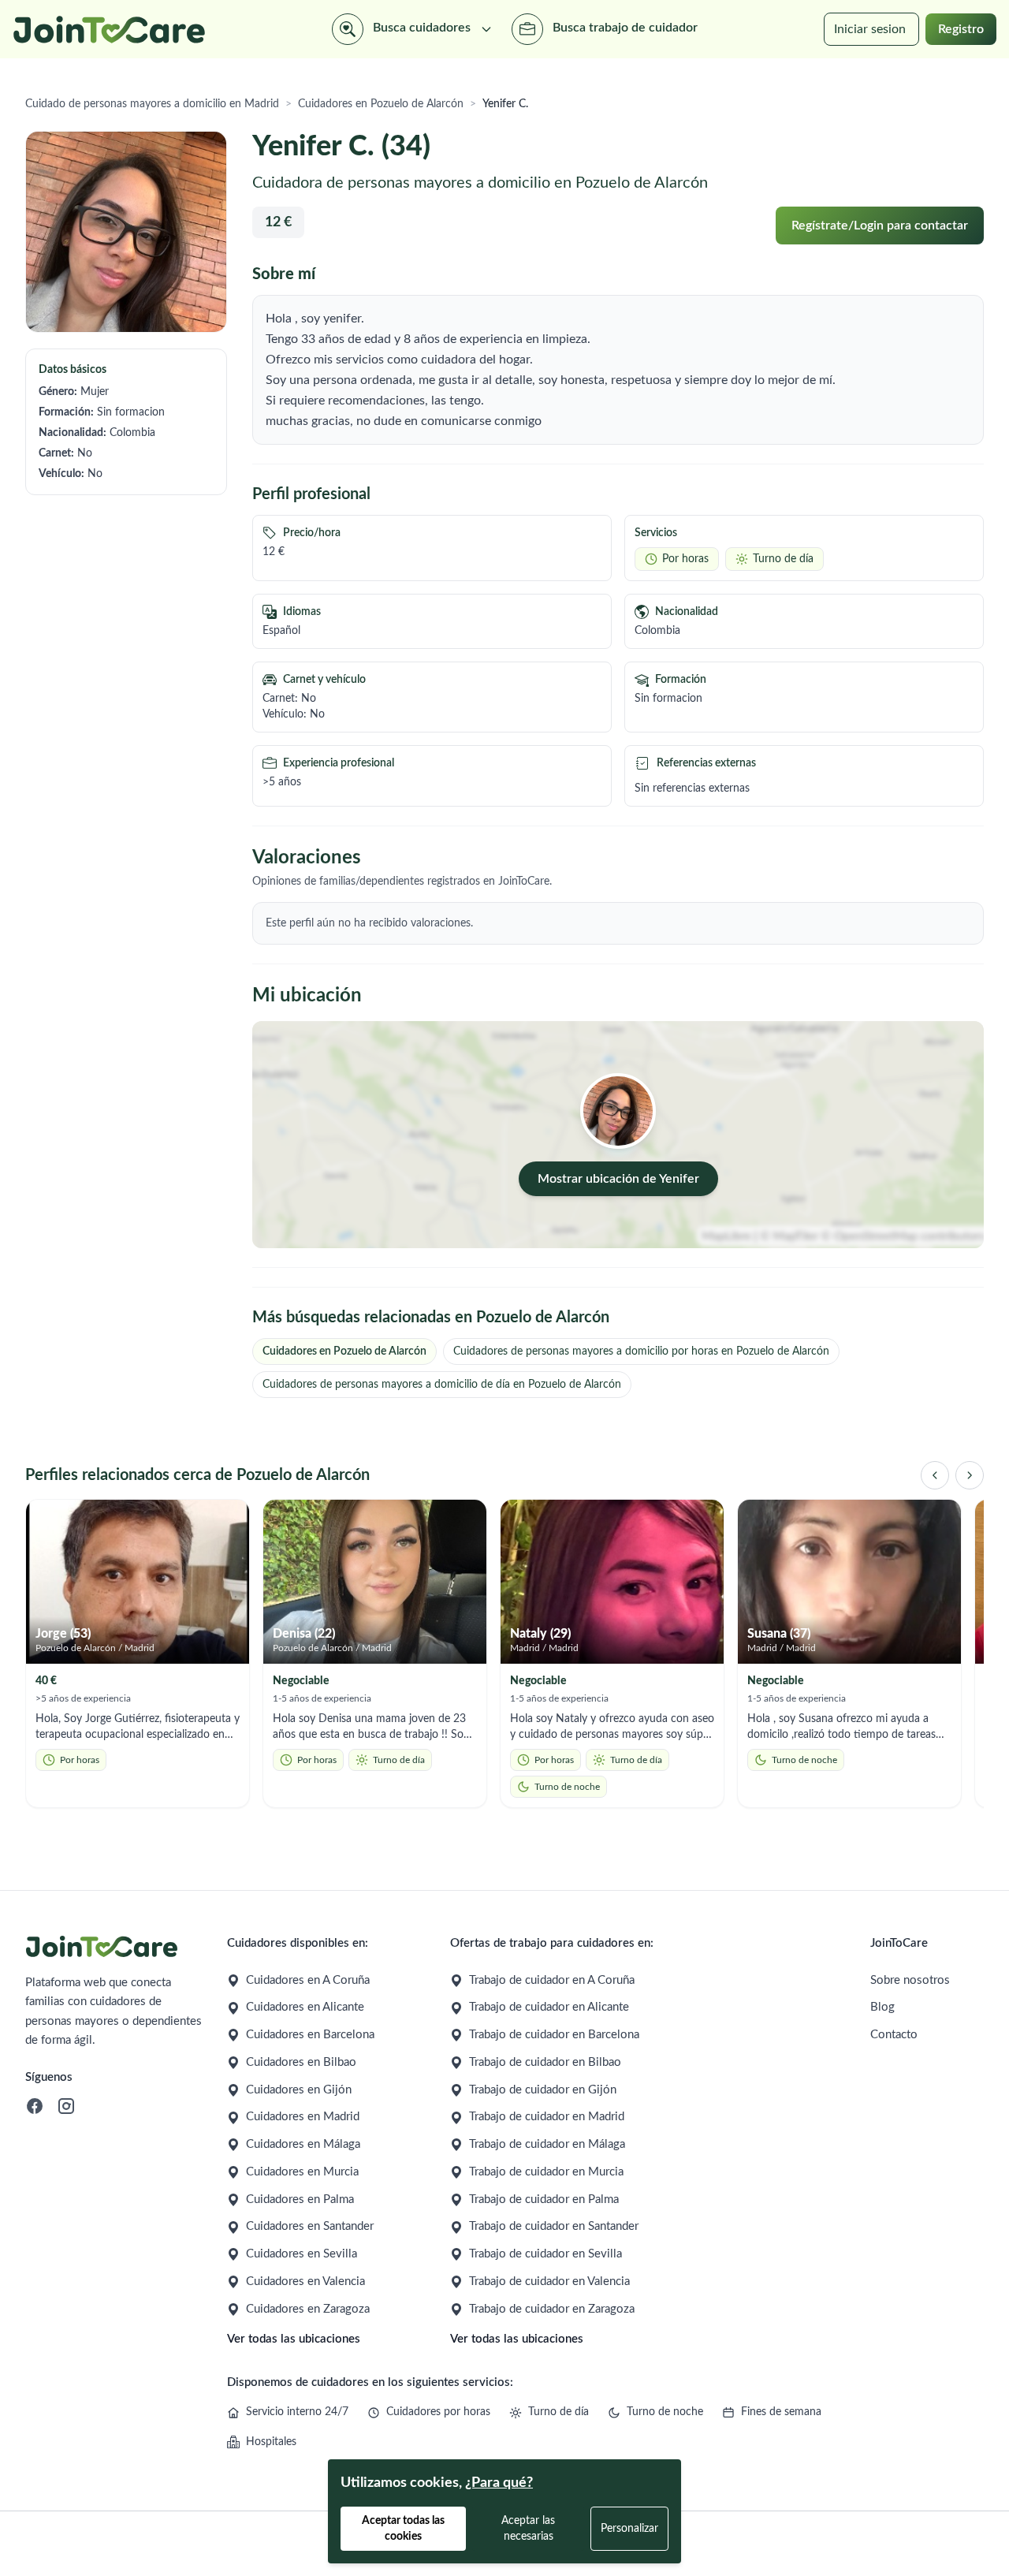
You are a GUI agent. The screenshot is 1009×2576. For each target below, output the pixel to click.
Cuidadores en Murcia (302, 2172)
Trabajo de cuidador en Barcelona (554, 2035)
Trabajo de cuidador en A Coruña (552, 1980)
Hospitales (271, 2442)
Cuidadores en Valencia (305, 2281)
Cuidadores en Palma (300, 2199)
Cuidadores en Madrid (303, 2117)
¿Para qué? (499, 2483)
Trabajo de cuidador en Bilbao (545, 2062)
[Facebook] (35, 2106)
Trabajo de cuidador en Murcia (546, 2172)
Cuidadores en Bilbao (301, 2062)
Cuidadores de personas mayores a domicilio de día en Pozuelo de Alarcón (442, 1385)
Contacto (894, 2035)
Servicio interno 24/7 (297, 2412)
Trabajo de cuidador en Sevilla (545, 2254)
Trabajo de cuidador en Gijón (543, 2090)
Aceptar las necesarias (528, 2529)
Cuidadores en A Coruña (308, 1980)
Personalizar (629, 2529)
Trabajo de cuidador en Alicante (549, 2007)
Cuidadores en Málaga (303, 2144)
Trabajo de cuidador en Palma (544, 2199)
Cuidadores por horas (438, 2412)
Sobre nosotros (910, 1980)
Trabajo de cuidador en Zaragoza (552, 2309)
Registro (961, 29)
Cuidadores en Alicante (305, 2007)
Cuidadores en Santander (310, 2226)
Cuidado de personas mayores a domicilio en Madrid (152, 104)
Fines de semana (781, 2412)
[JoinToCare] (109, 30)
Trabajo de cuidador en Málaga (547, 2144)
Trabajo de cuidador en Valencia (549, 2281)
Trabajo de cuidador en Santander (554, 2226)
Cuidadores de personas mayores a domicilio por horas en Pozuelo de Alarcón (641, 1351)
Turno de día (558, 2412)
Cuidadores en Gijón (299, 2090)
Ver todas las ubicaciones (294, 2339)
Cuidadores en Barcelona (310, 2035)
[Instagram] (66, 2106)
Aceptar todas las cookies (403, 2529)
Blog (882, 2007)
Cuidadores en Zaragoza (308, 2309)
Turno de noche (665, 2412)
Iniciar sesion (870, 29)
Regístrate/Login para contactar (880, 226)
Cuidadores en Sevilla (302, 2254)
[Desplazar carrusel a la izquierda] (935, 1475)
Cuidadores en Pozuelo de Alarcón (381, 104)
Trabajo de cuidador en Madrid (547, 2117)
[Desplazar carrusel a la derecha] (970, 1475)
